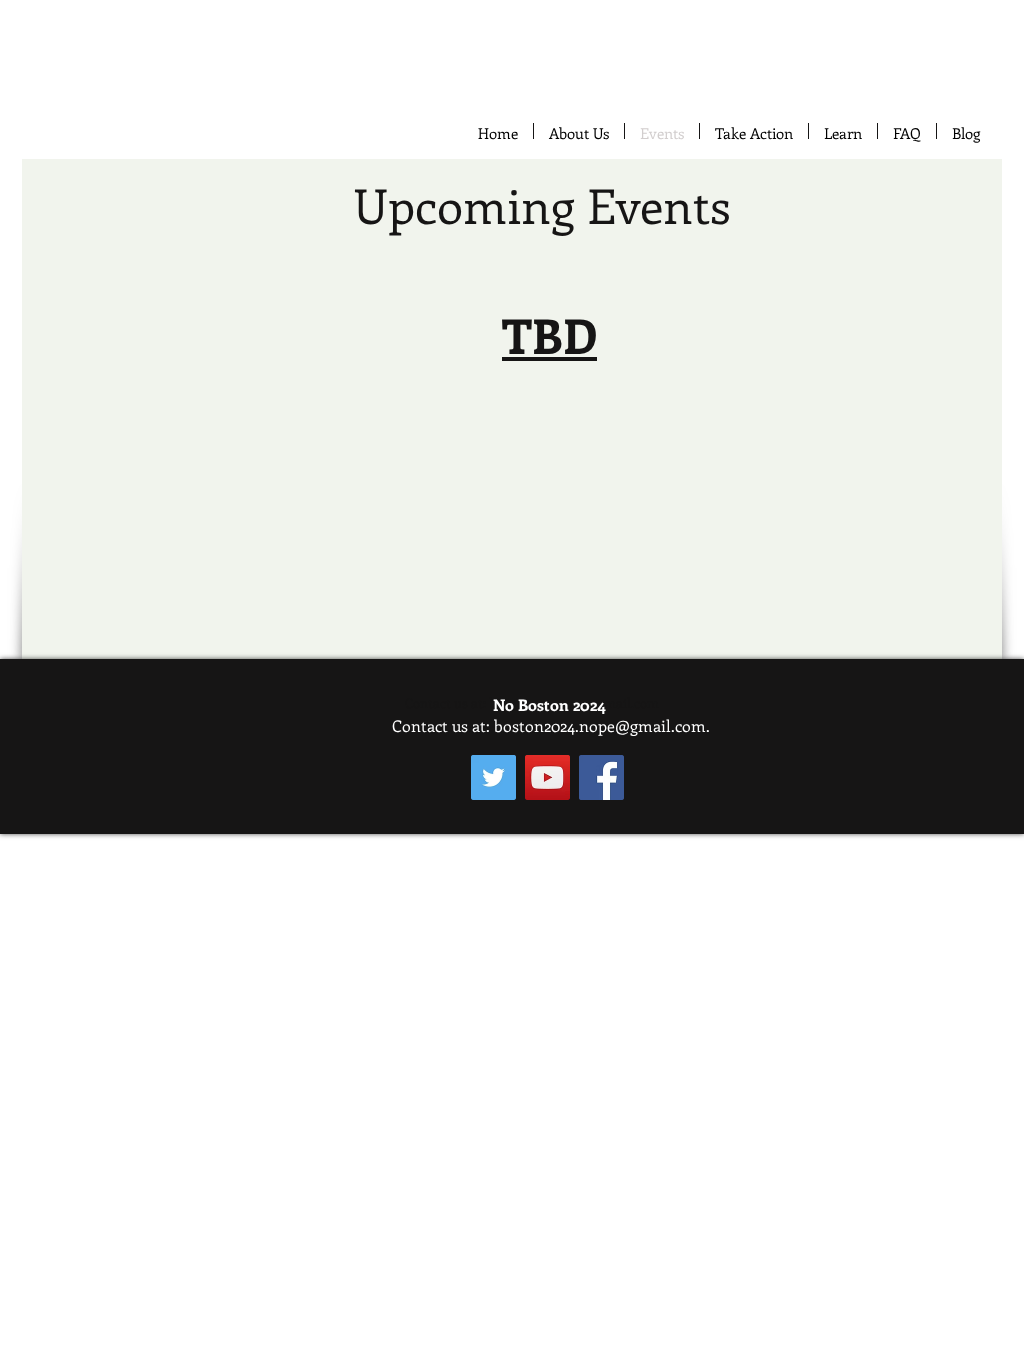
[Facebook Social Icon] (601, 777)
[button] (754, 131)
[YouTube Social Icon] (547, 777)
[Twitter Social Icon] (493, 777)
